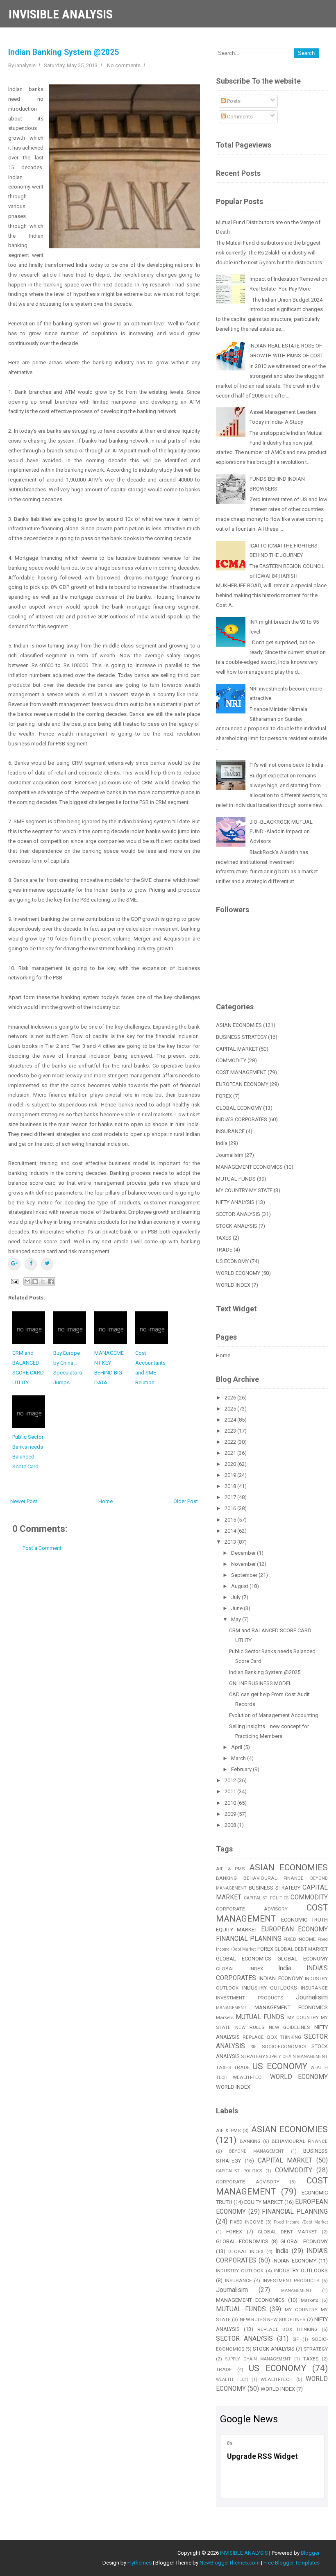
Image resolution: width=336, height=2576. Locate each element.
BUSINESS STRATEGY (241, 1037)
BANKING (226, 1878)
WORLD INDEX (233, 1285)
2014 (231, 1531)
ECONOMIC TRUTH (305, 1920)
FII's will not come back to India (286, 765)
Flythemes (140, 2563)
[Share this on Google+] (14, 1264)
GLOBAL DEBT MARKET (301, 1949)
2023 (231, 1431)
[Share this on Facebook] (31, 1264)
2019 (231, 1475)
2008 (231, 1825)
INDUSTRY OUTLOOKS (270, 1988)
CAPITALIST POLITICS (266, 1898)
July (236, 1597)
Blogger (310, 2553)
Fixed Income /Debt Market (301, 2222)
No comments (124, 65)
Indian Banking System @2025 (64, 52)
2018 (231, 1486)
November (244, 1564)
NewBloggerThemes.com (230, 2563)
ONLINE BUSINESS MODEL (260, 1683)
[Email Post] (14, 1281)
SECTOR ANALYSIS (238, 1214)
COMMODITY (231, 1060)
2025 (231, 1409)
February (242, 1769)
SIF (254, 2047)
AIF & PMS (230, 1869)
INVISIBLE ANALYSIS (61, 14)
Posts (233, 101)
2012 (231, 1780)
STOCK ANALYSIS (237, 1226)
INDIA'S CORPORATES (242, 1119)
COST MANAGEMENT (241, 1072)
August (240, 1586)
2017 (231, 1497)
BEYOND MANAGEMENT (257, 2151)
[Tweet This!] (47, 1264)
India (222, 1143)
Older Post (186, 1501)
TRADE (224, 1250)
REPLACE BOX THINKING (272, 2037)
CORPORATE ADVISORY (252, 1909)
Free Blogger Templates (292, 2563)
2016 (231, 1508)
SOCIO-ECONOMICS (284, 2047)
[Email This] (27, 1281)
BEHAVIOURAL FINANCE (274, 1878)
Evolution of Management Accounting (274, 1715)
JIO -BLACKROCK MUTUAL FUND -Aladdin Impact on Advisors (281, 832)
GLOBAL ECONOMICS (244, 1959)
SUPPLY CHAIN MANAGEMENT (297, 2057)
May (237, 1619)
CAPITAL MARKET (237, 1049)
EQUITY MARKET (237, 1930)
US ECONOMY (232, 1261)
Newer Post (24, 1501)
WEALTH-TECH (249, 2077)
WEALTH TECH (232, 2380)
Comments (239, 117)
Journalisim (230, 1155)
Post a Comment (42, 1548)
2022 (231, 1442)
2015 (231, 1520)
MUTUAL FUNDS (236, 1179)
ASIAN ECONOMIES (239, 1025)
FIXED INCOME (300, 1939)
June (237, 1608)
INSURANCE (230, 1131)
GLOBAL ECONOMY (239, 1108)
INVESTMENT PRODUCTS (250, 1998)
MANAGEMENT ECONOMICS (249, 1167)
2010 (231, 1803)
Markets (225, 2017)
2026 (231, 1398)
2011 (231, 1791)
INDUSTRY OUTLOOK (240, 2271)
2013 (231, 1542)
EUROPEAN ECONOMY (242, 1084)
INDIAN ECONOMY (280, 1978)
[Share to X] (43, 1281)
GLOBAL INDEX (240, 1969)
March (239, 1758)
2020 (231, 1464)
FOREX (224, 1096)
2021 (231, 1453)
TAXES (224, 1238)
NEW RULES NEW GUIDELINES (273, 2027)
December (244, 1553)
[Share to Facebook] (51, 1281)
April (237, 1747)
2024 (231, 1420)
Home (106, 1501)
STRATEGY (253, 2056)
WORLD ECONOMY (238, 1273)
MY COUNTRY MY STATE (244, 1190)
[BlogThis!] (35, 1281)
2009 (231, 1814)
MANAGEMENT (231, 2008)
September (245, 1575)
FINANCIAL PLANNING (249, 1939)
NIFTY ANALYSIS (235, 1202)
